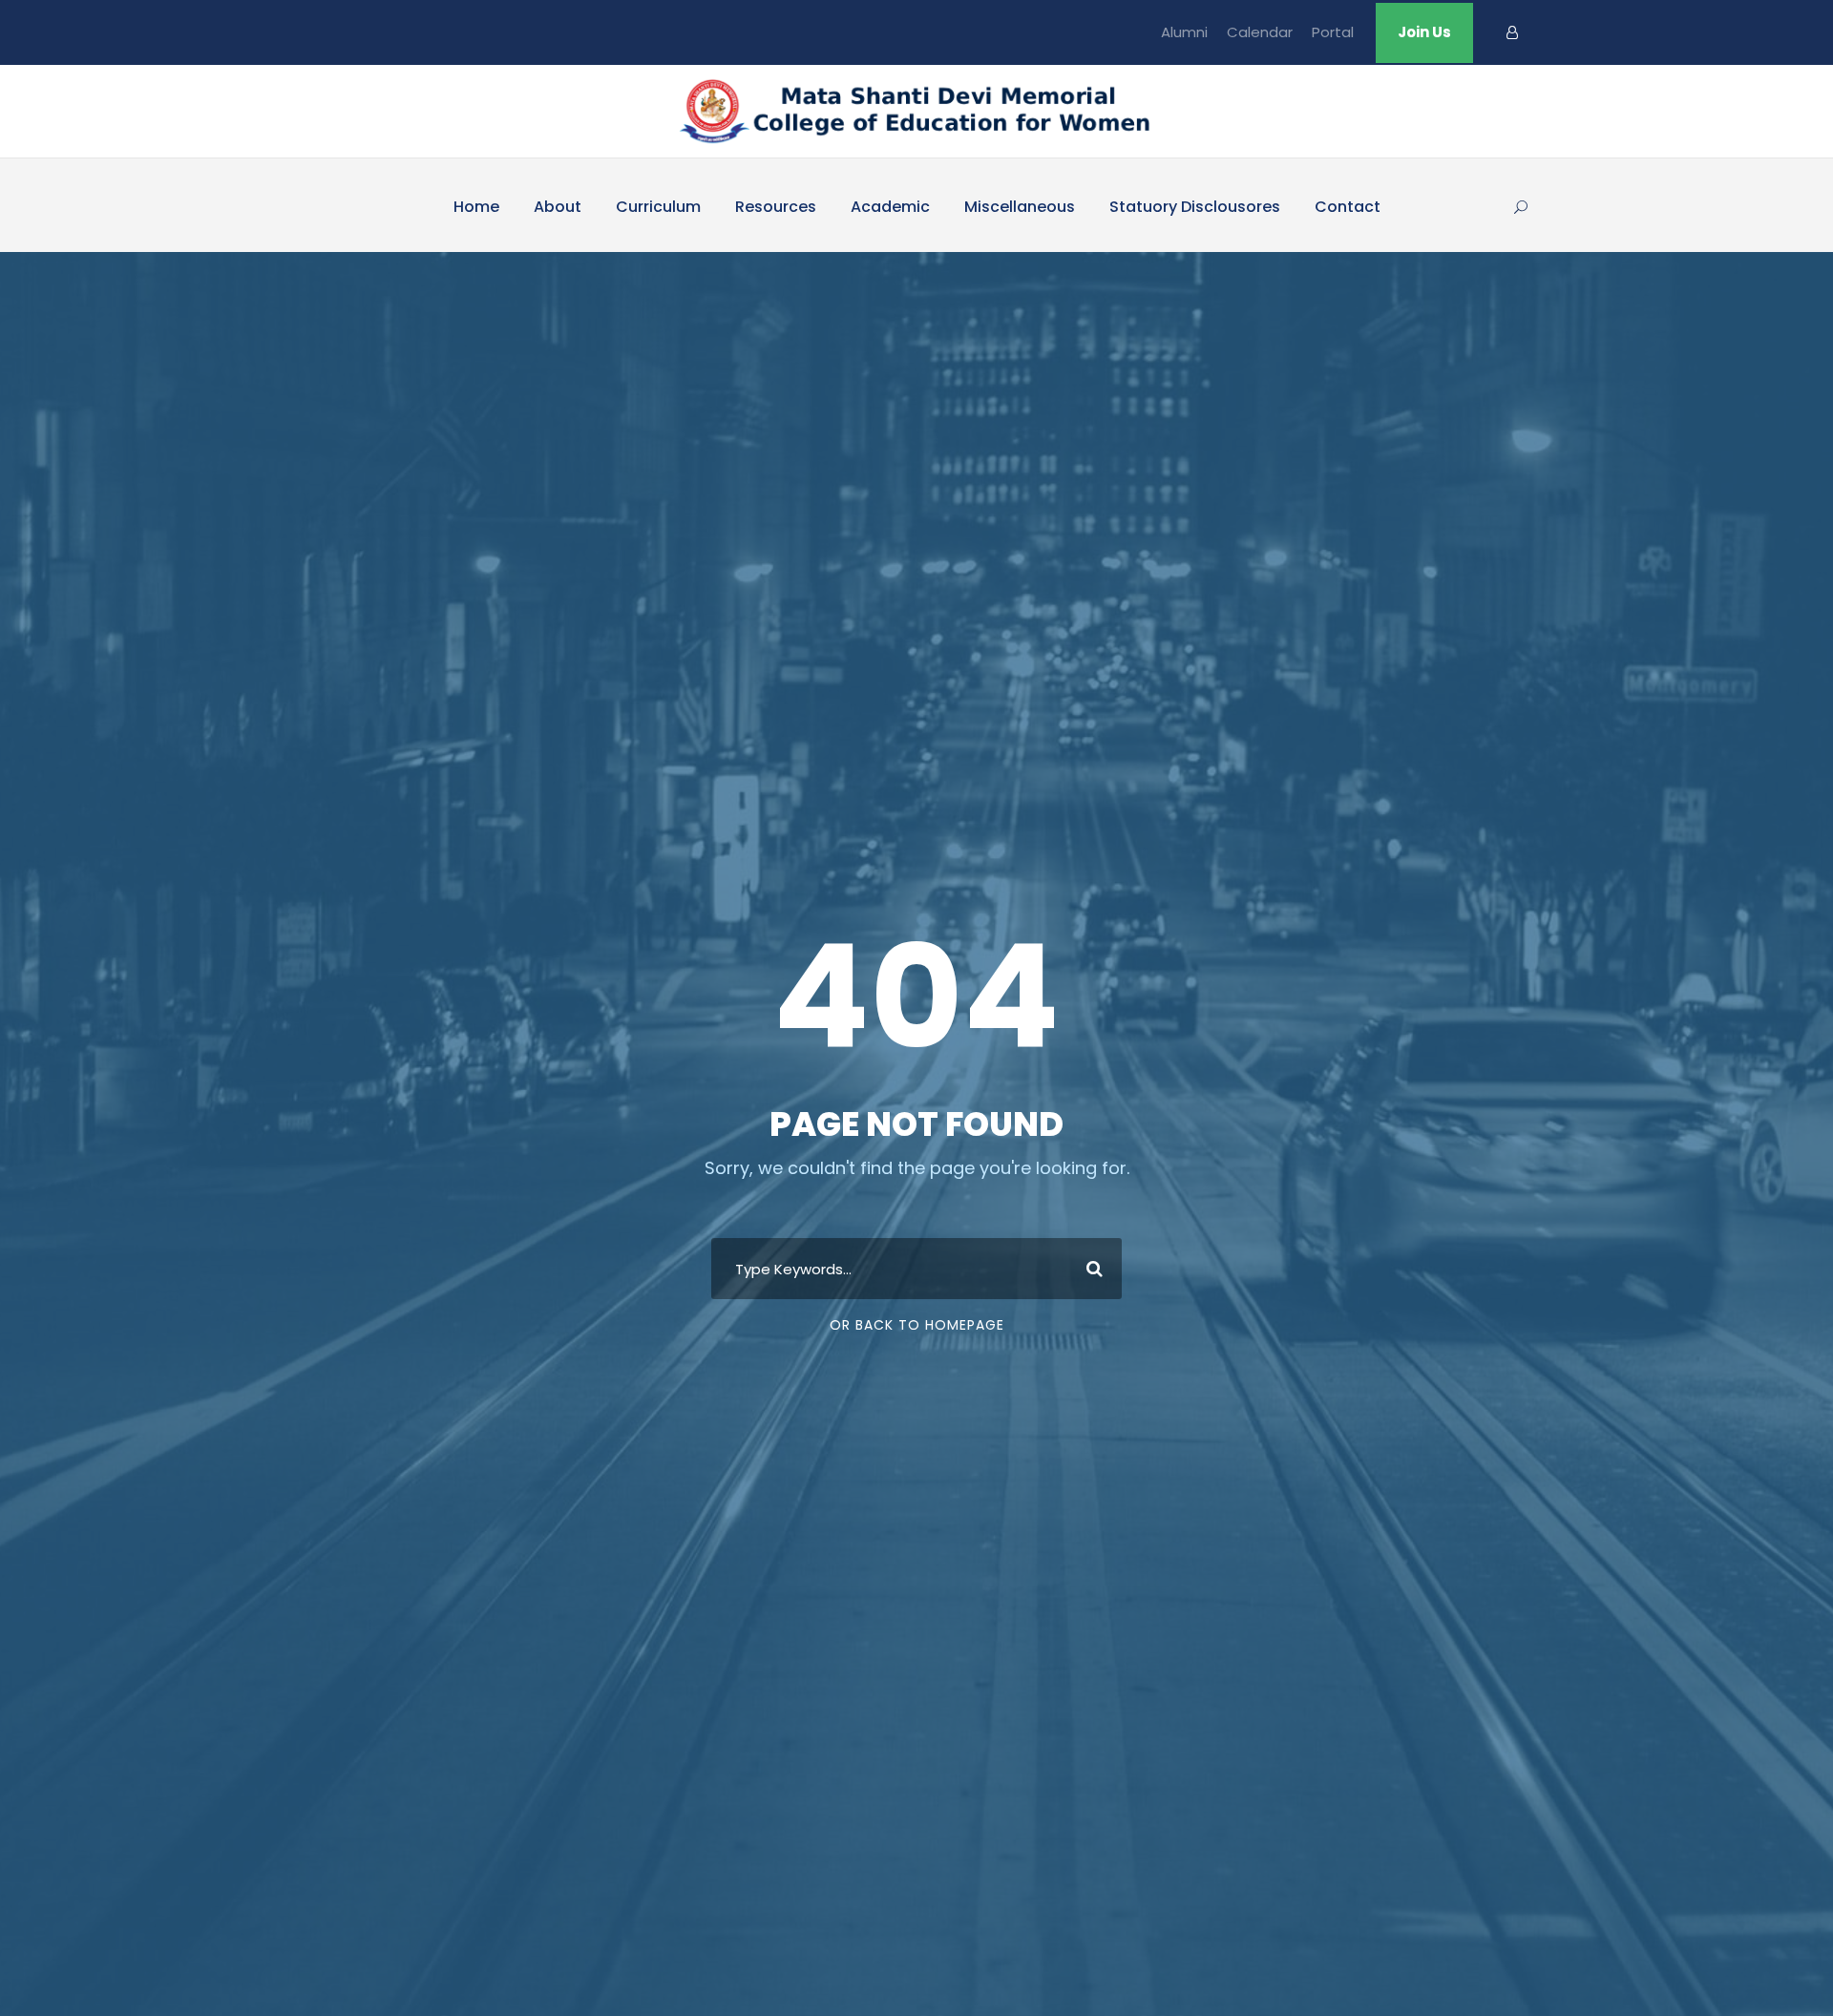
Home (476, 207)
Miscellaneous (1020, 207)
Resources (776, 207)
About (558, 207)
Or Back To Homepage (917, 1325)
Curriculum (658, 207)
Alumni (1184, 32)
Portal (1333, 32)
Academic (890, 207)
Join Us (1424, 32)
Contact (1348, 207)
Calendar (1260, 32)
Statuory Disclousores (1195, 207)
